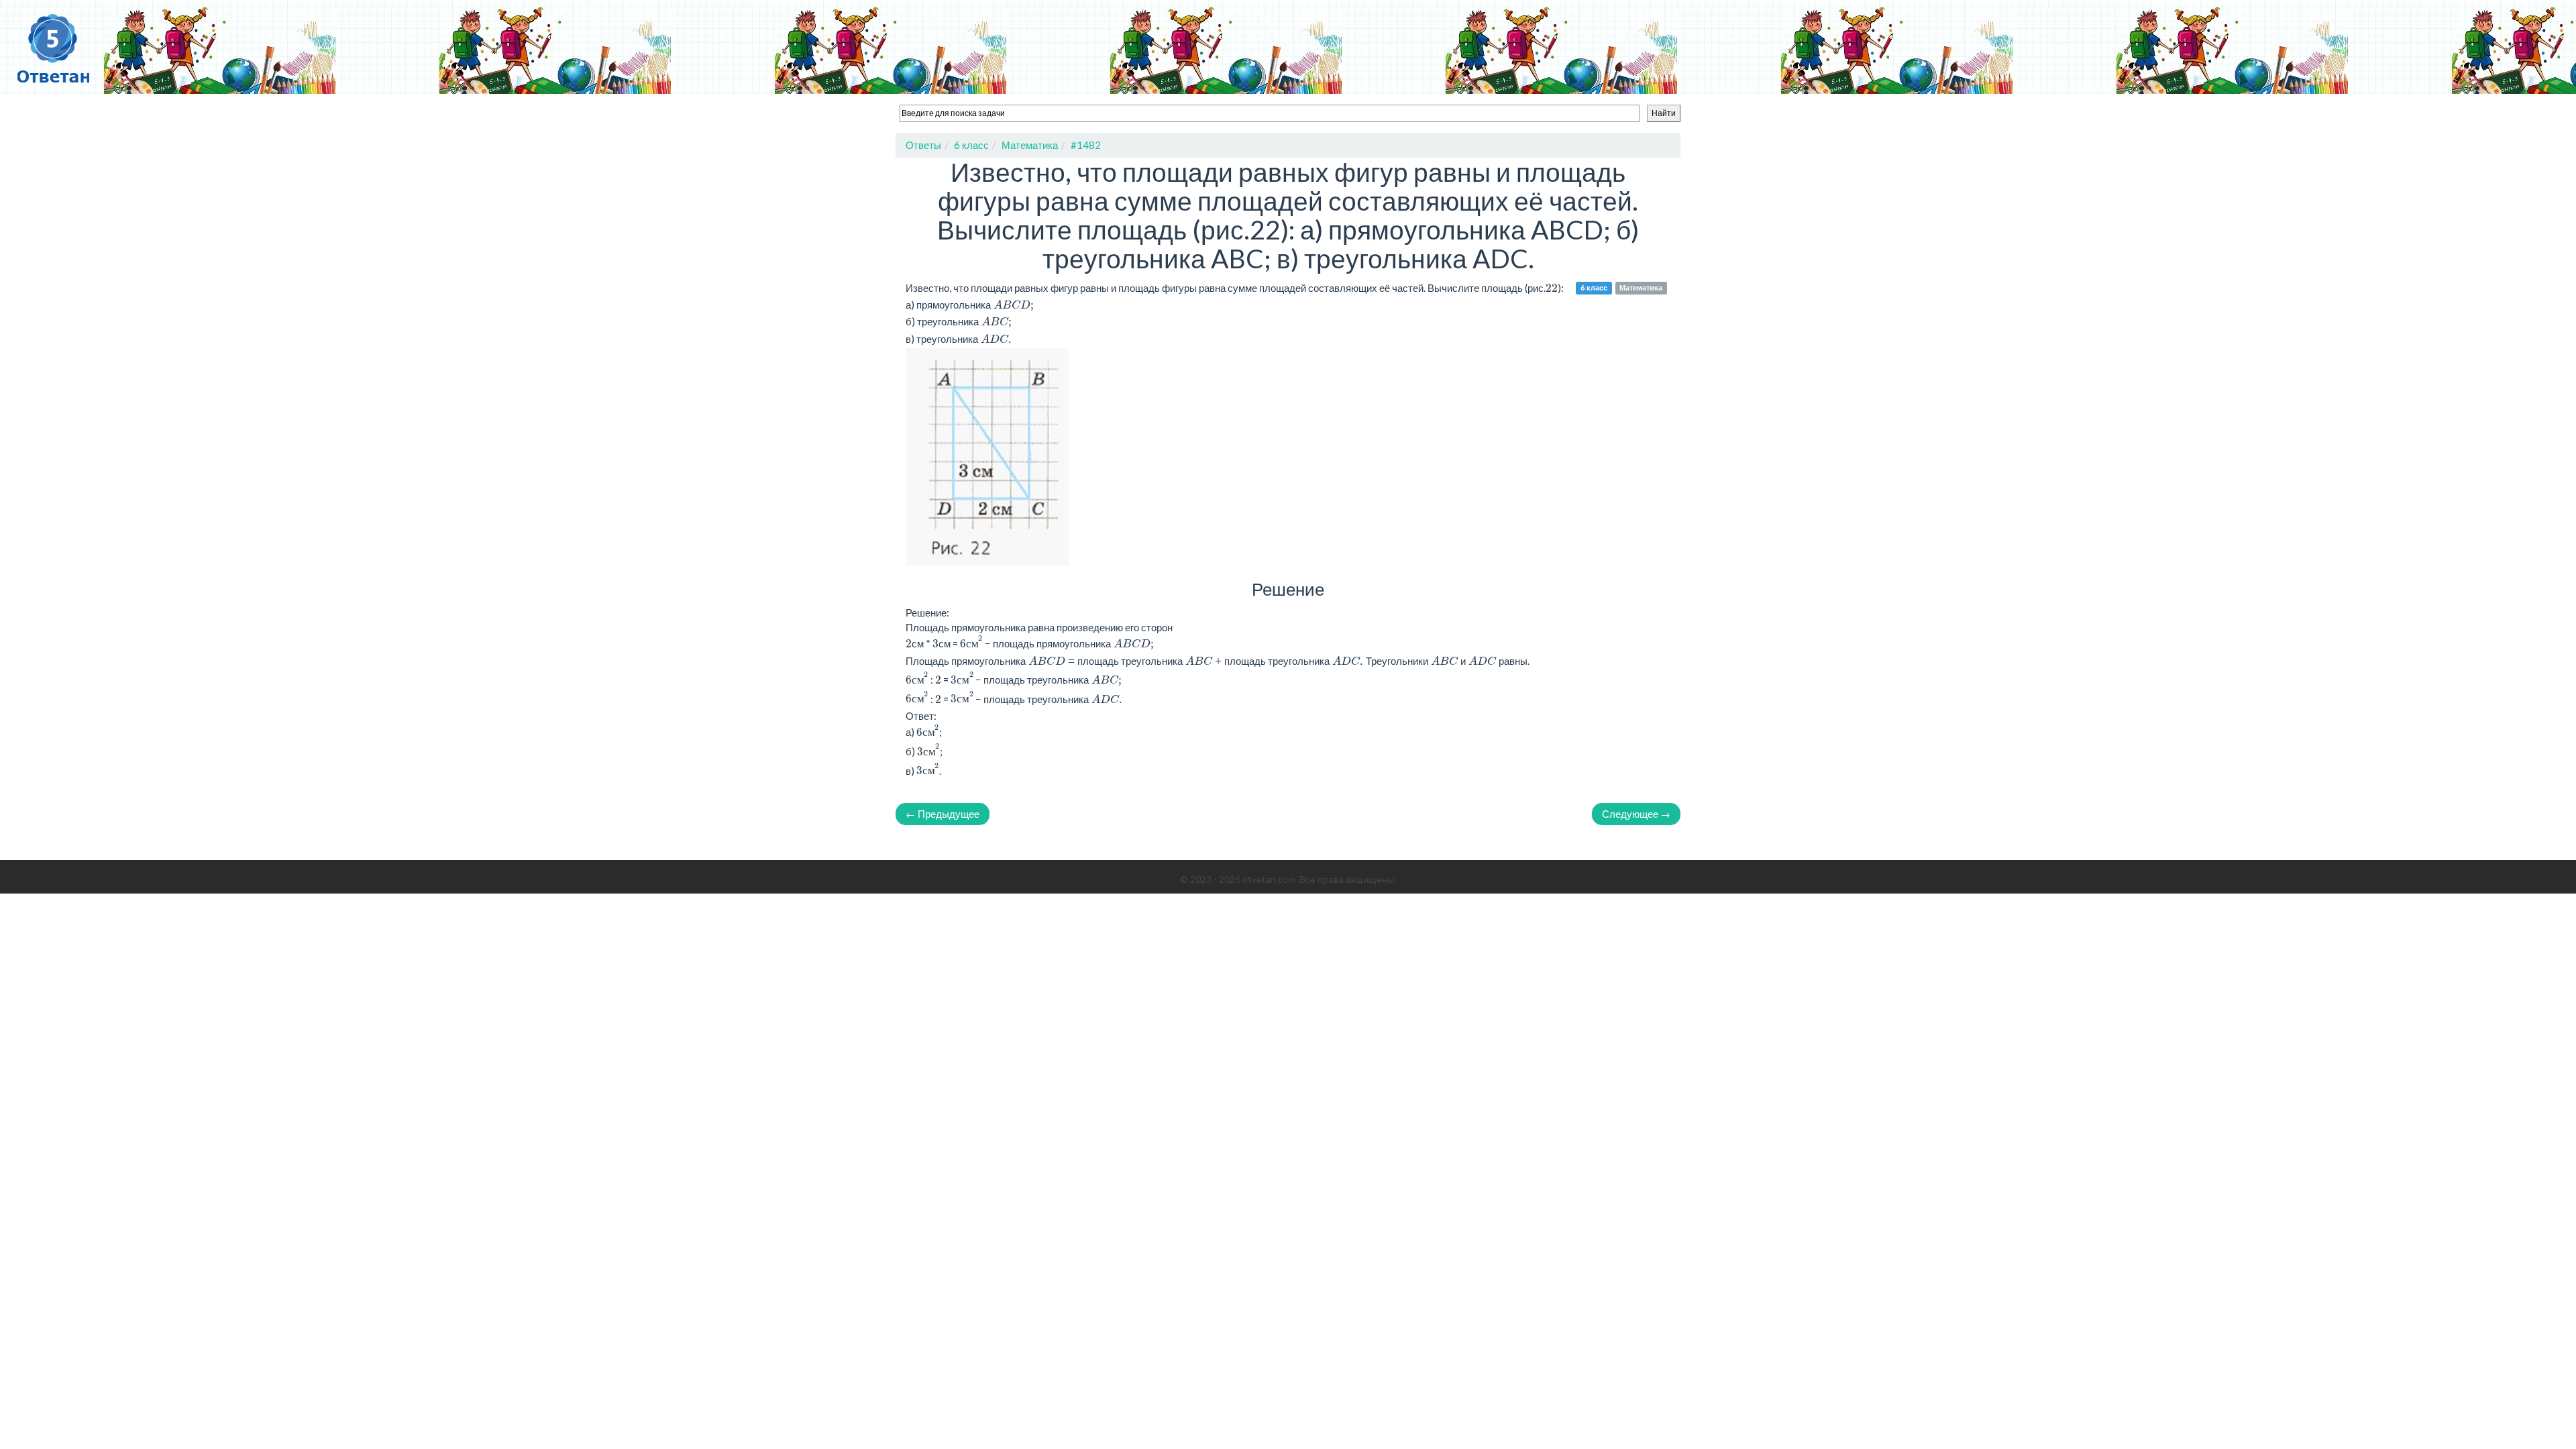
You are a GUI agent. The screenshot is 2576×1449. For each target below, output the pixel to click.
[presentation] (971, 643)
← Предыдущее (943, 814)
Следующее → (1636, 814)
